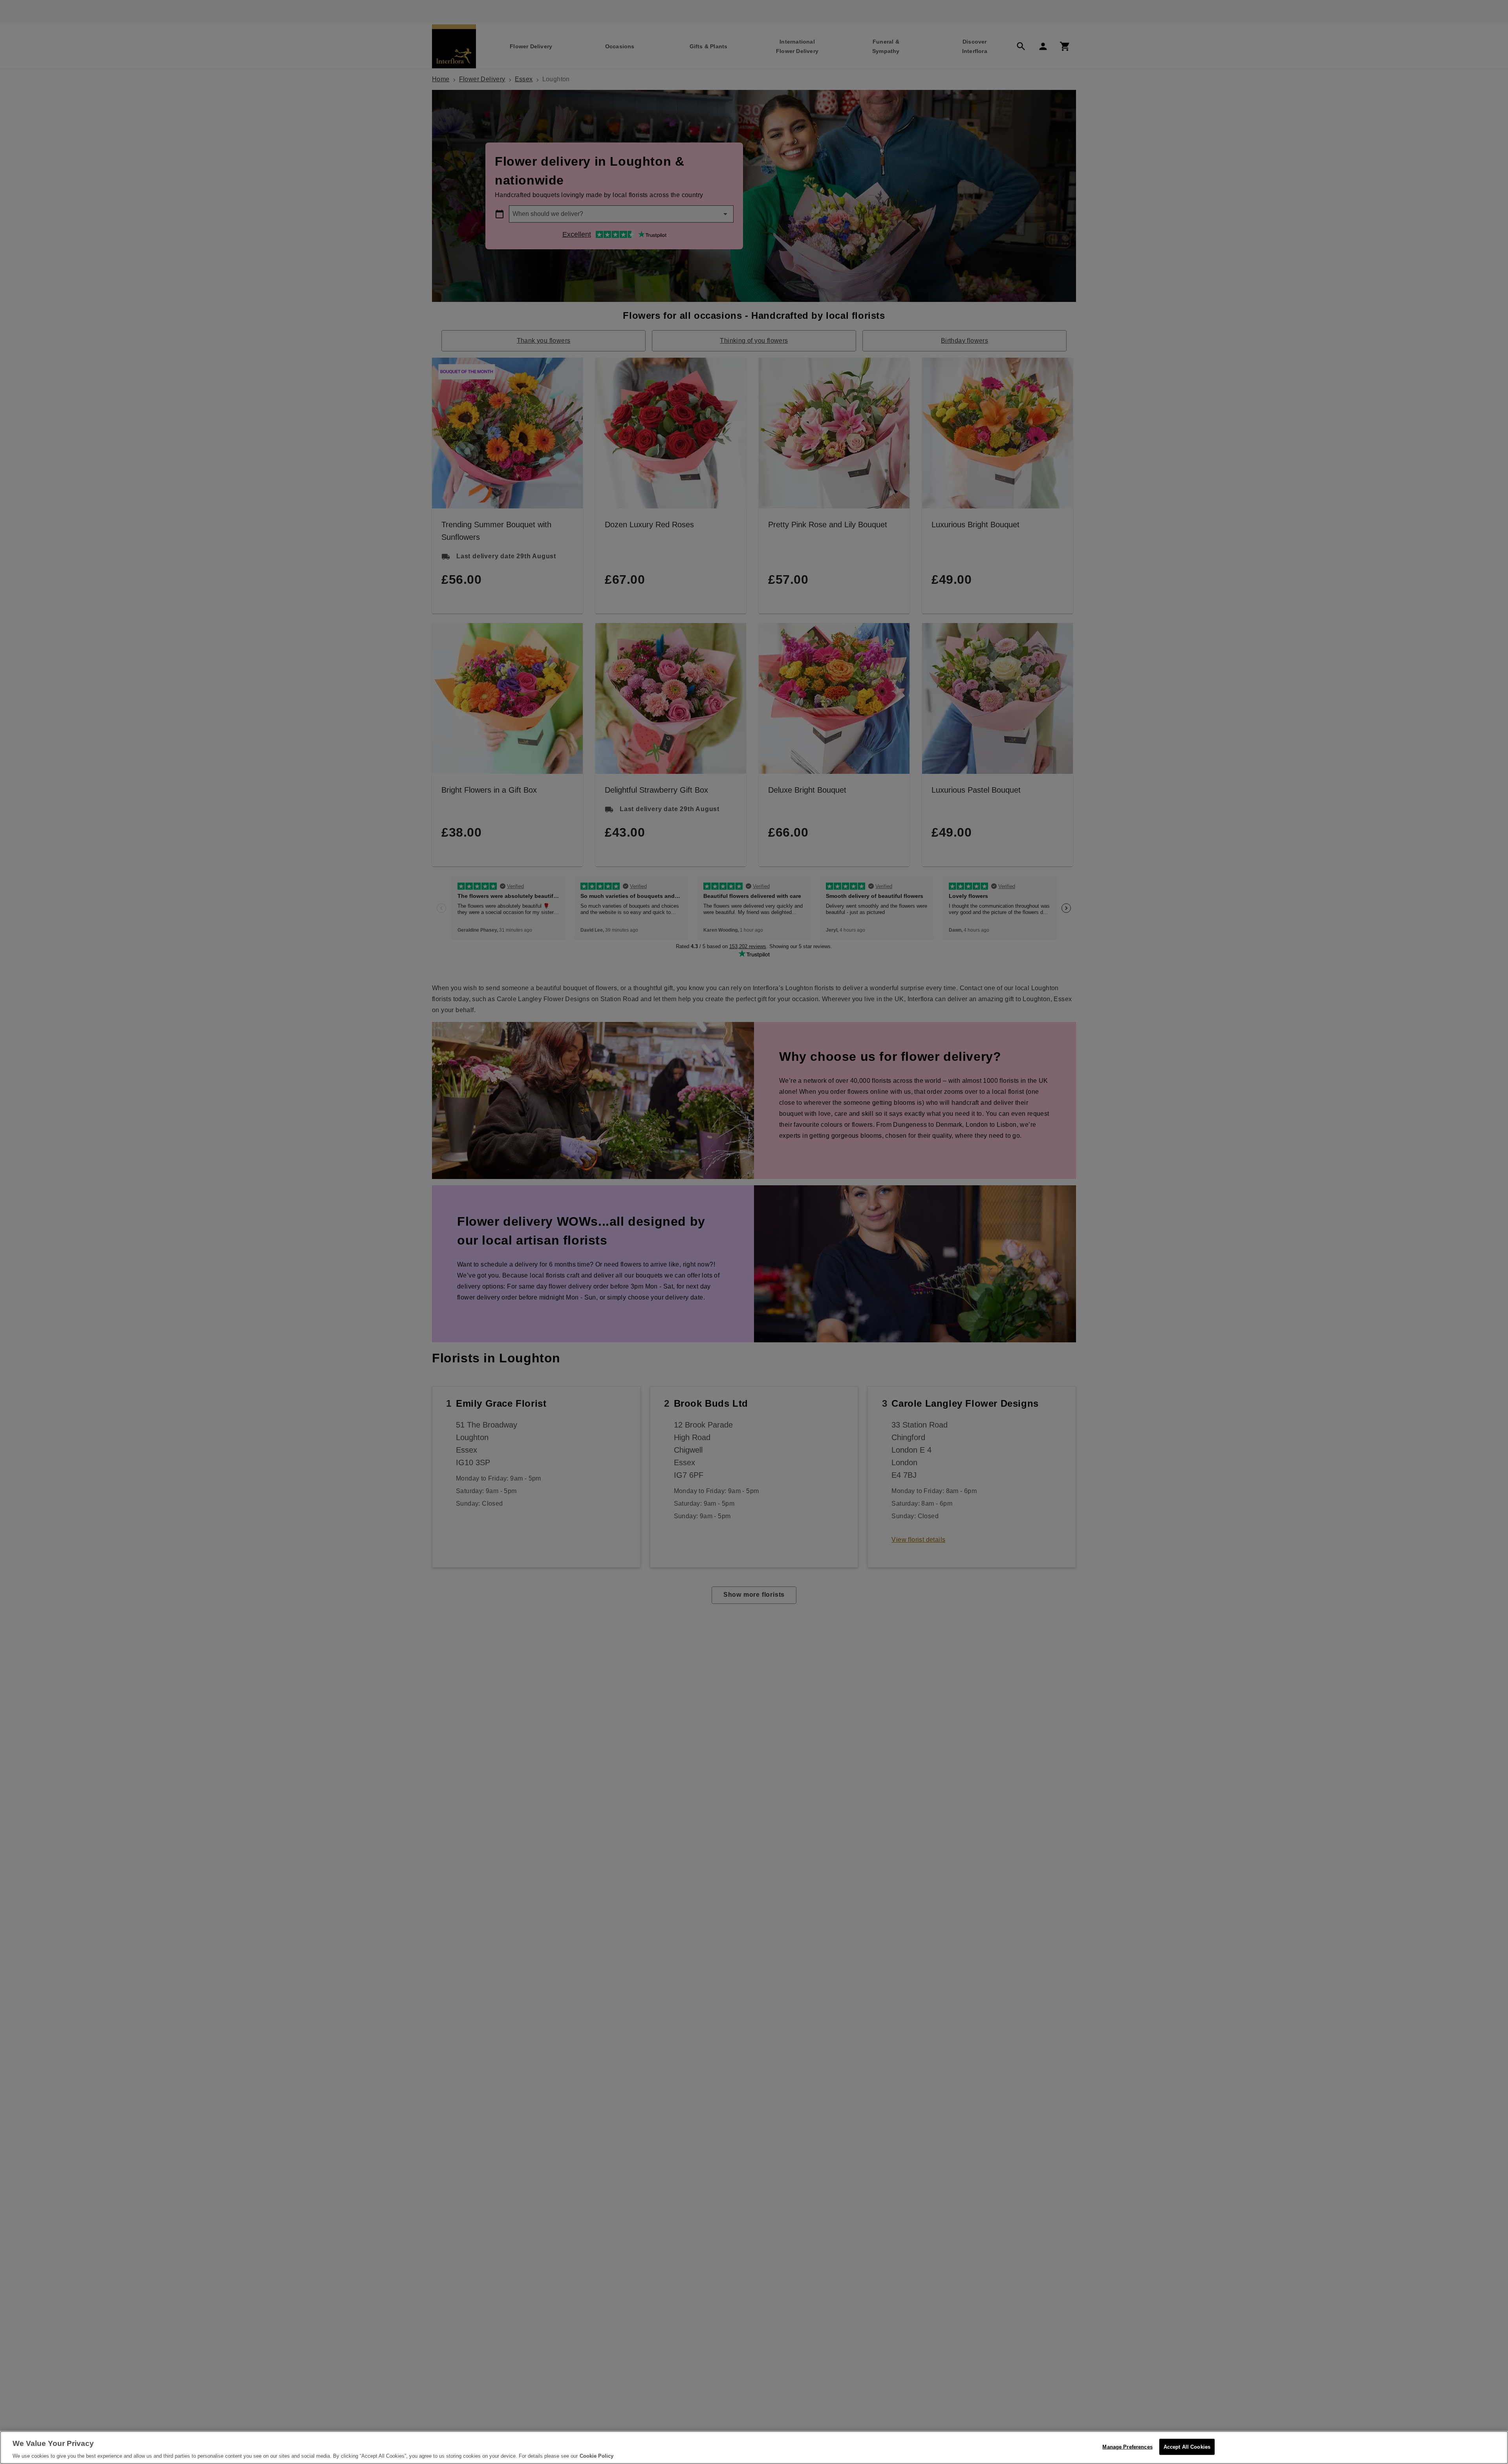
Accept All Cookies (1187, 2447)
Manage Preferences (1127, 2447)
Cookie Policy (597, 2456)
